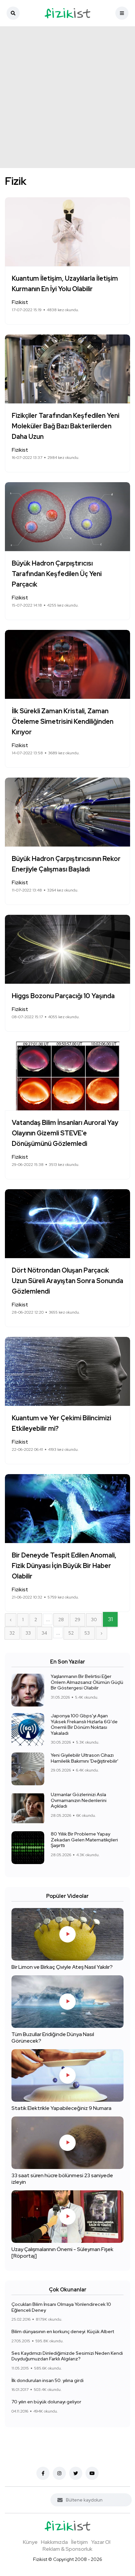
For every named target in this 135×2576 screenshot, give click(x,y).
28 (61, 1620)
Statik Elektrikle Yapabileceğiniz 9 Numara (61, 2108)
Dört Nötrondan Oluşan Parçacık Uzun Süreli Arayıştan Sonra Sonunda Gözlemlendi (67, 1281)
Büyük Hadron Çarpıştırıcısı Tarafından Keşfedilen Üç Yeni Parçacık (57, 574)
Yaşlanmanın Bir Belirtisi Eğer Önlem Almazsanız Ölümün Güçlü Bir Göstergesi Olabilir (87, 1682)
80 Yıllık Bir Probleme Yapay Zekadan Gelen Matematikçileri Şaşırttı (84, 1840)
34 (44, 1633)
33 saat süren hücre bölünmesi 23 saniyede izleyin (62, 2179)
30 (94, 1620)
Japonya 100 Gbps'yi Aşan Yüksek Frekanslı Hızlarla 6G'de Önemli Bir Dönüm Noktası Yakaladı (84, 1724)
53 (87, 1633)
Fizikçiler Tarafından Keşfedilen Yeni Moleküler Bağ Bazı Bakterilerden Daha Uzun (66, 426)
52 (71, 1633)
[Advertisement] (67, 97)
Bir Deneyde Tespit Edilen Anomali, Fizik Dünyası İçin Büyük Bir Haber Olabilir (64, 1566)
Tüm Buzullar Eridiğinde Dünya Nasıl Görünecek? (53, 2038)
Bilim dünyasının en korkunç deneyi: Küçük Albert (63, 2331)
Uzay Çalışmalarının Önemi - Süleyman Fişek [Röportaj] (62, 2253)
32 (12, 1633)
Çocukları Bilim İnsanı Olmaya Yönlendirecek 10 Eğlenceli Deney (61, 2307)
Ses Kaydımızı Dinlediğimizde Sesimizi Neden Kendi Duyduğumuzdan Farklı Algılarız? (67, 2356)
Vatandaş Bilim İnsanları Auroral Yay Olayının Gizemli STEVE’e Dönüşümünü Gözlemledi (65, 1133)
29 (77, 1620)
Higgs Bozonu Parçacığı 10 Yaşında (63, 996)
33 (28, 1633)
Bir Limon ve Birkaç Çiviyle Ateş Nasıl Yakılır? (62, 1967)
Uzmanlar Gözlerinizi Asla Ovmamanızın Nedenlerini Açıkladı (79, 1800)
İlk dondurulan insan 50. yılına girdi (48, 2380)
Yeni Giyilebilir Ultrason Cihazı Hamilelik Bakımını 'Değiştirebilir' (85, 1758)
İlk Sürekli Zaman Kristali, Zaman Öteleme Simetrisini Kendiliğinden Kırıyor (63, 721)
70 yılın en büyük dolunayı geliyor (46, 2402)
